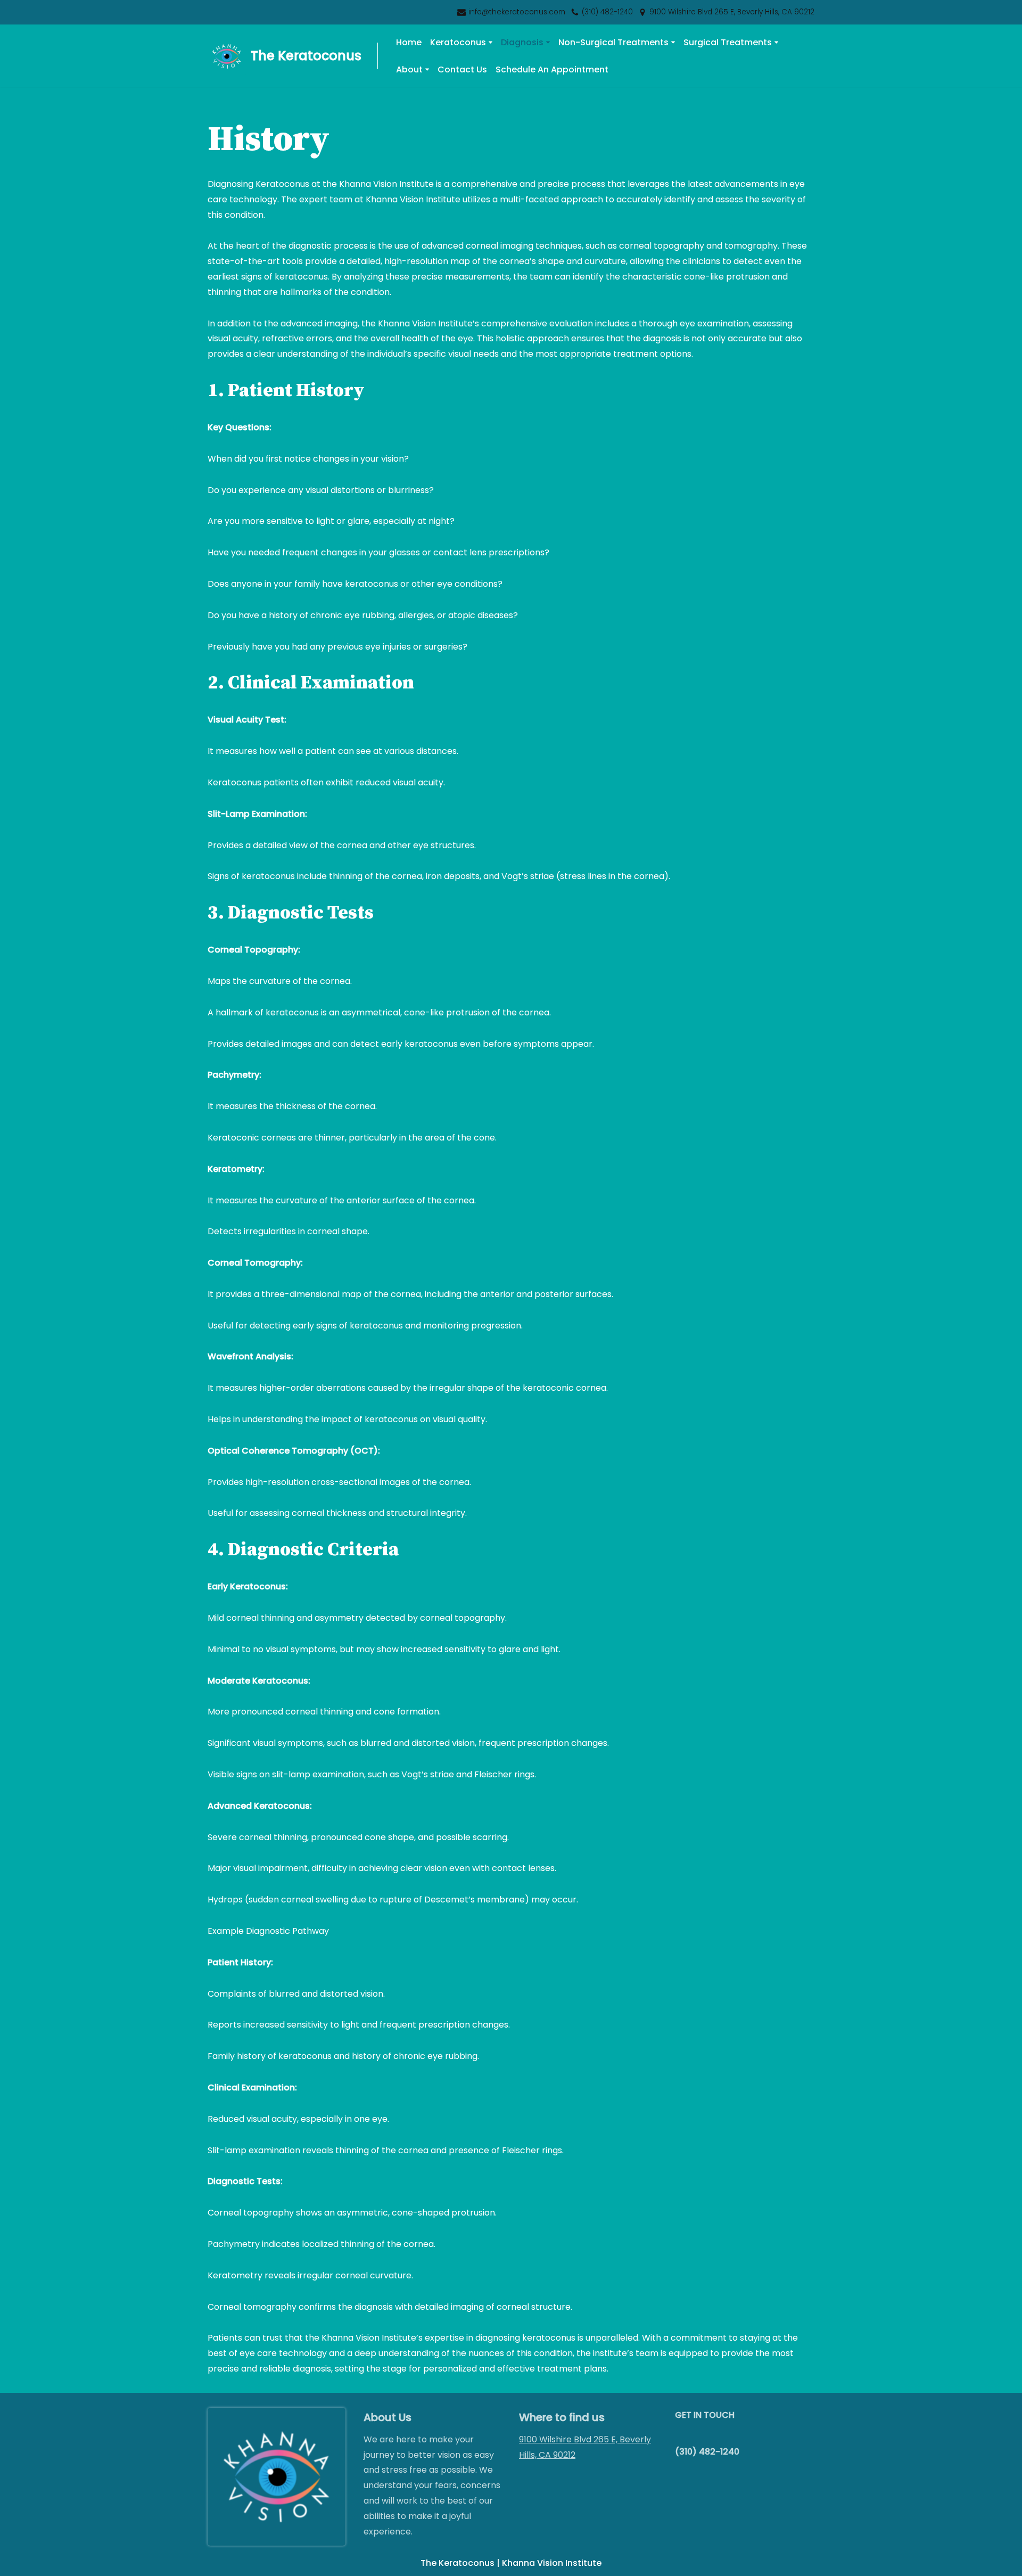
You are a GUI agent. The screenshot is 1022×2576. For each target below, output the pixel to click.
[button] (491, 42)
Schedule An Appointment (552, 69)
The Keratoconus (458, 2563)
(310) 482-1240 (607, 12)
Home (409, 42)
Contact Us (462, 69)
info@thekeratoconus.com (517, 12)
